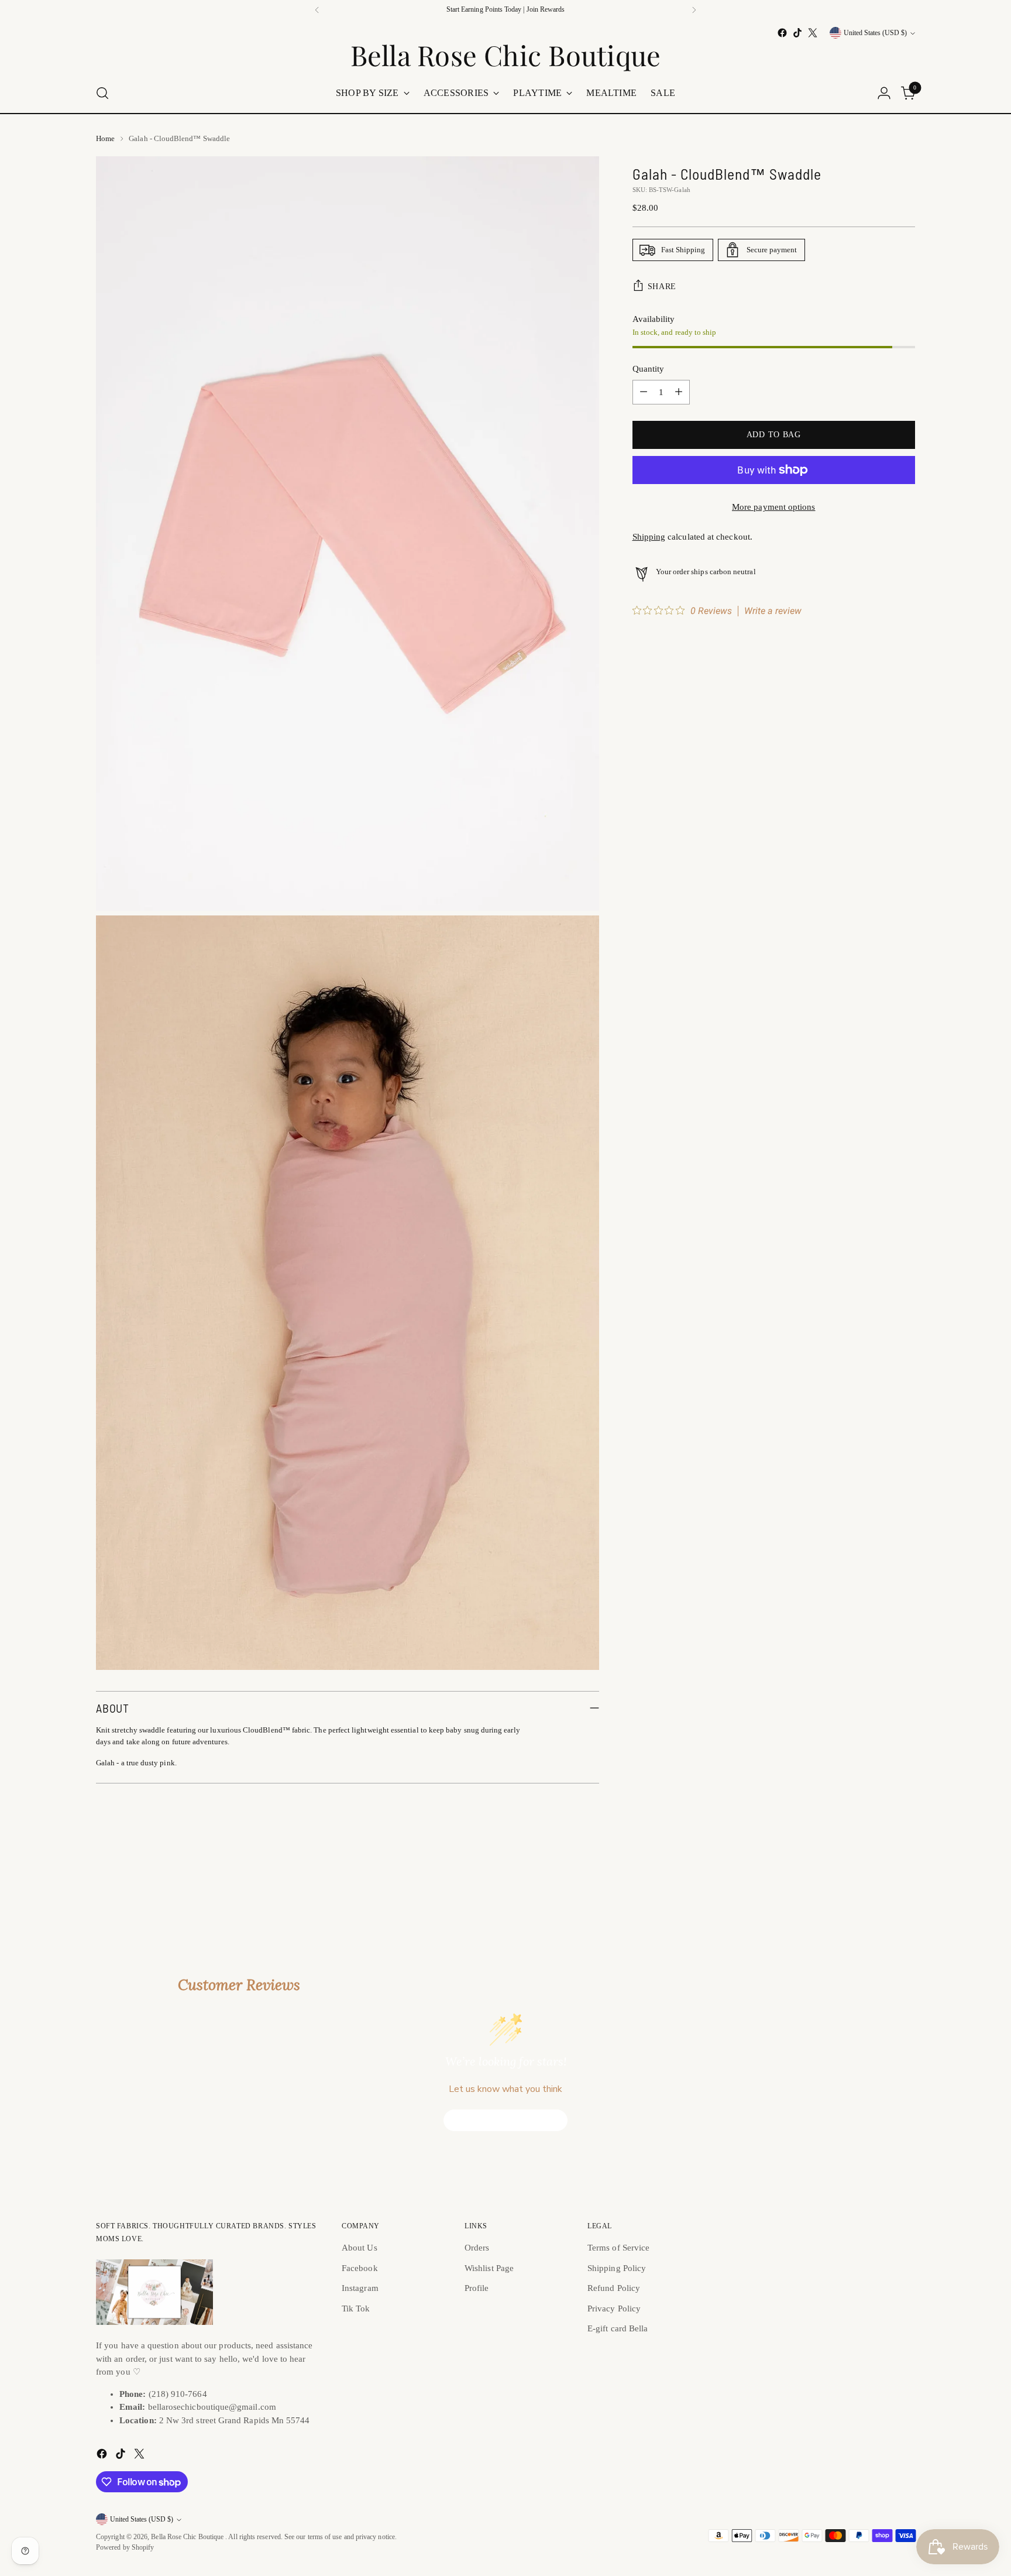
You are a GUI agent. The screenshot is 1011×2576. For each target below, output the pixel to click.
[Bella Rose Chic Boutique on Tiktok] (797, 33)
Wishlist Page (489, 2268)
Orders (477, 2248)
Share (662, 286)
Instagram (360, 2288)
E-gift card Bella (618, 2328)
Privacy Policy (614, 2309)
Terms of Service (618, 2248)
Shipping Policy (617, 2268)
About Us (360, 2248)
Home (105, 138)
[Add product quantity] (679, 392)
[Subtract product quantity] (644, 392)
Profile (477, 2288)
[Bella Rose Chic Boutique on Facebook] (782, 33)
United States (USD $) (875, 33)
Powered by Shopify (125, 2548)
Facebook (360, 2268)
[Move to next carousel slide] (905, 1872)
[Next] (694, 10)
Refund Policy (614, 2288)
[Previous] (317, 10)
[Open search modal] (102, 93)
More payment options (774, 507)
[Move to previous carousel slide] (878, 1873)
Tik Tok (356, 2309)
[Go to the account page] (884, 93)
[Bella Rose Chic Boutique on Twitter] (813, 33)
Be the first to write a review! (506, 2120)
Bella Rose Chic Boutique (188, 2537)
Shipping (649, 537)
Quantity (649, 369)
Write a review (773, 611)
